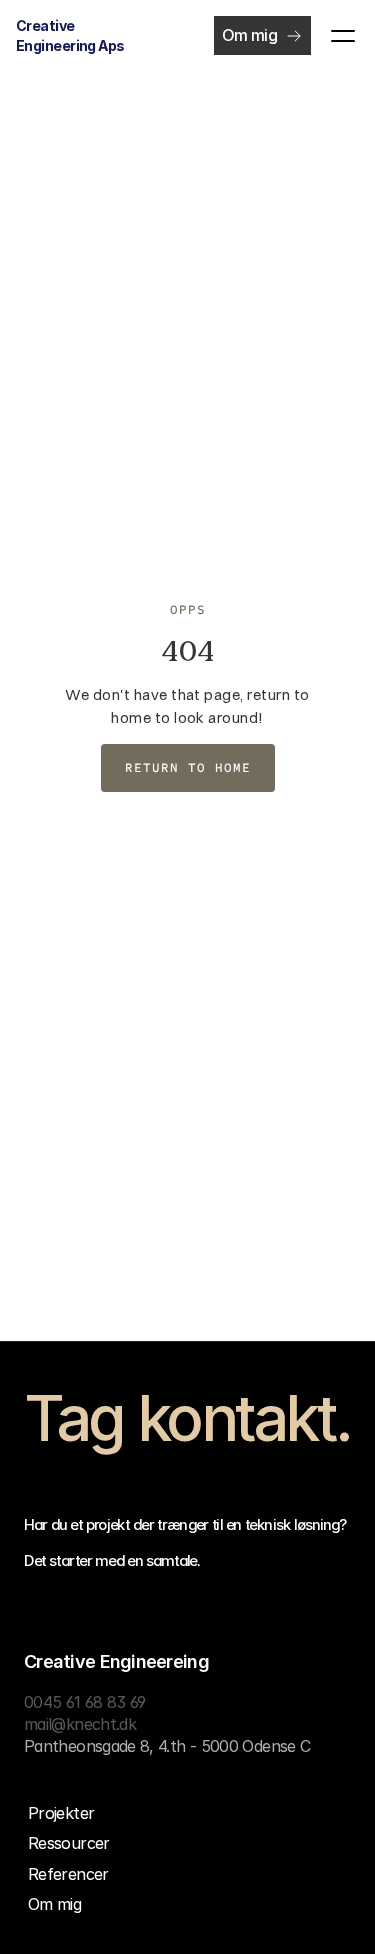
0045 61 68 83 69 (85, 1702)
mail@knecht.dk (80, 1724)
